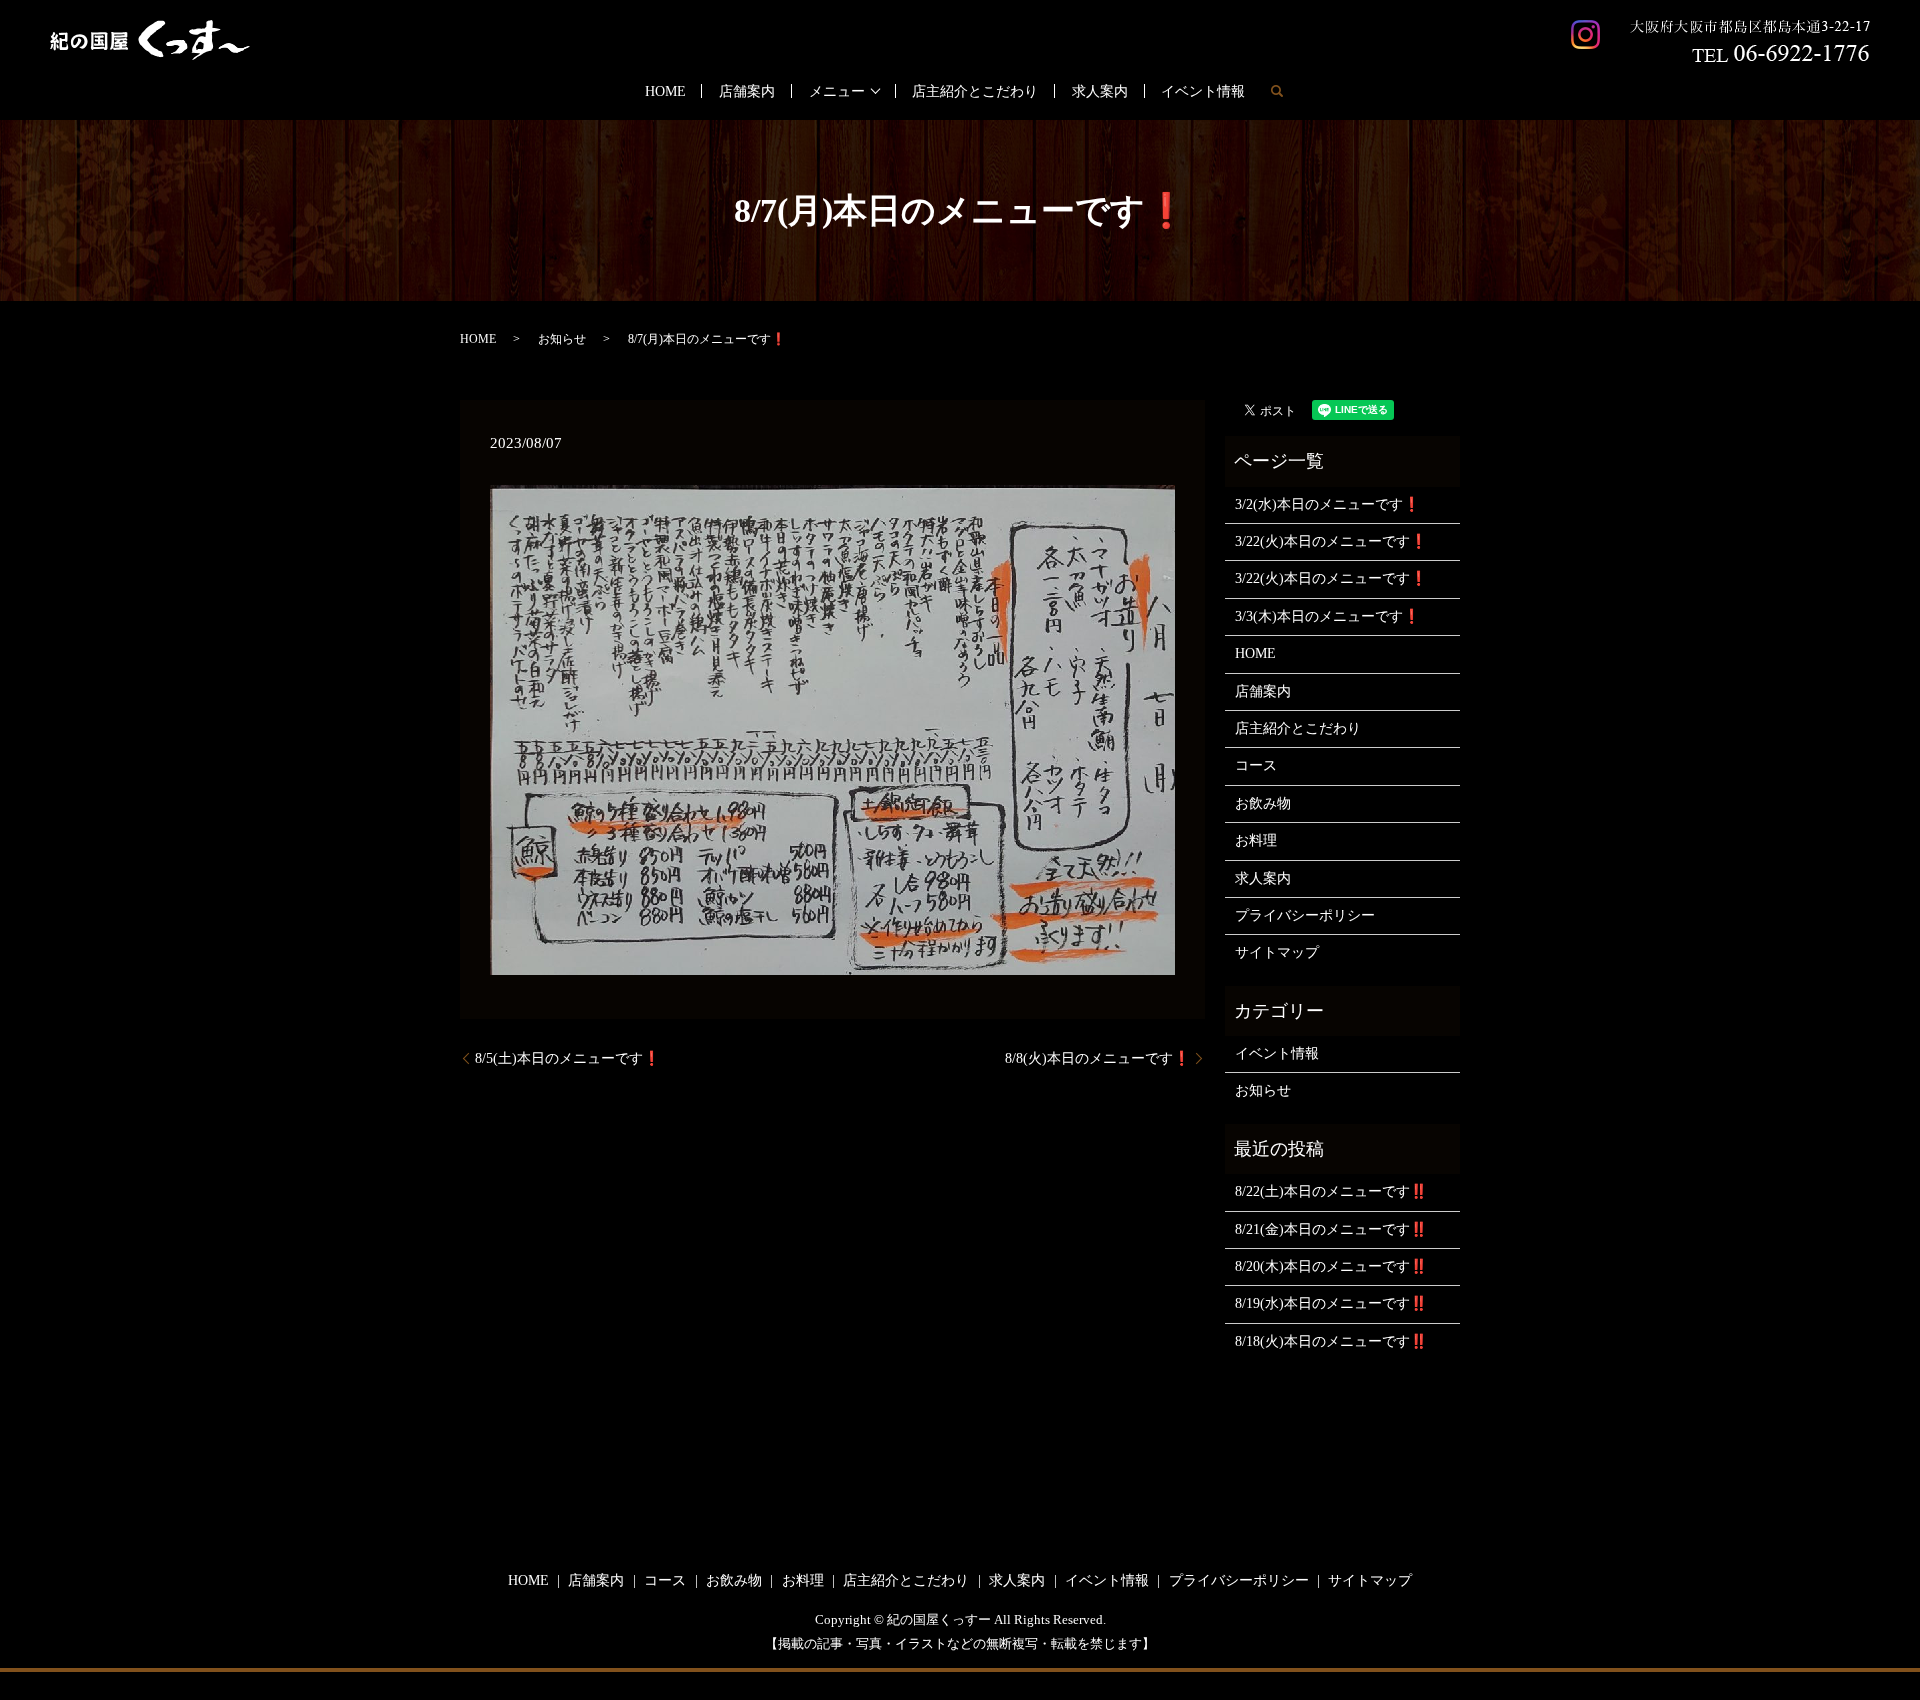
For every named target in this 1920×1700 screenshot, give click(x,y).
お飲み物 (1263, 803)
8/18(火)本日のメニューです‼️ (1331, 1341)
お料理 (1256, 840)
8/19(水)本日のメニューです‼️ (1331, 1303)
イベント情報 (1203, 91)
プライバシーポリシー (1305, 915)
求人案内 (1100, 91)
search (1277, 91)
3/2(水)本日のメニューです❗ (1327, 504)
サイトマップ (1277, 952)
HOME (665, 91)
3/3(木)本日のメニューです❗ (1327, 616)
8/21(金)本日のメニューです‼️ (1331, 1229)
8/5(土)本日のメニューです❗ (567, 1058)
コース (1256, 765)
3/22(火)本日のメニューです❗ (1331, 541)
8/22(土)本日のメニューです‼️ (1331, 1191)
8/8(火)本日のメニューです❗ (1097, 1058)
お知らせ (562, 339)
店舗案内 (747, 91)
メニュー (837, 91)
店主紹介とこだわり (975, 91)
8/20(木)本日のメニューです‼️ (1331, 1266)
